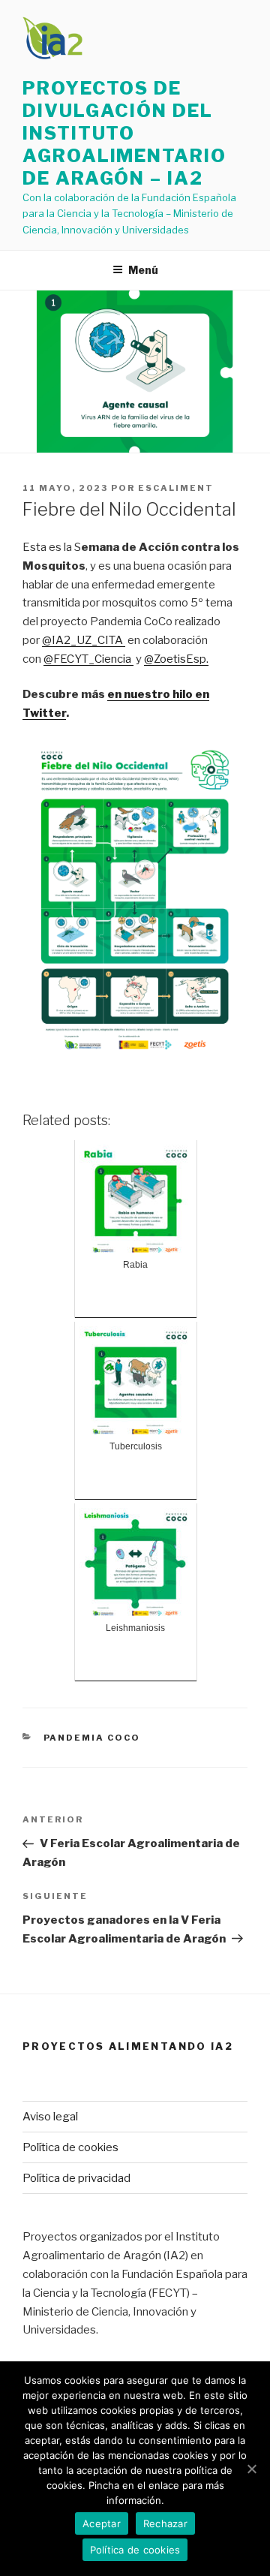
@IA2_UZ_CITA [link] (84, 640)
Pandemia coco (92, 1738)
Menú (143, 270)
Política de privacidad (76, 2178)
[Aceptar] (251, 2469)
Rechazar (165, 2523)
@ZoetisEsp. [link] (176, 659)
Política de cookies (70, 2147)
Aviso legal (50, 2117)
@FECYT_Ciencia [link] (88, 659)
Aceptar (102, 2523)
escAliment (176, 488)
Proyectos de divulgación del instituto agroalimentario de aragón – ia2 (124, 133)
